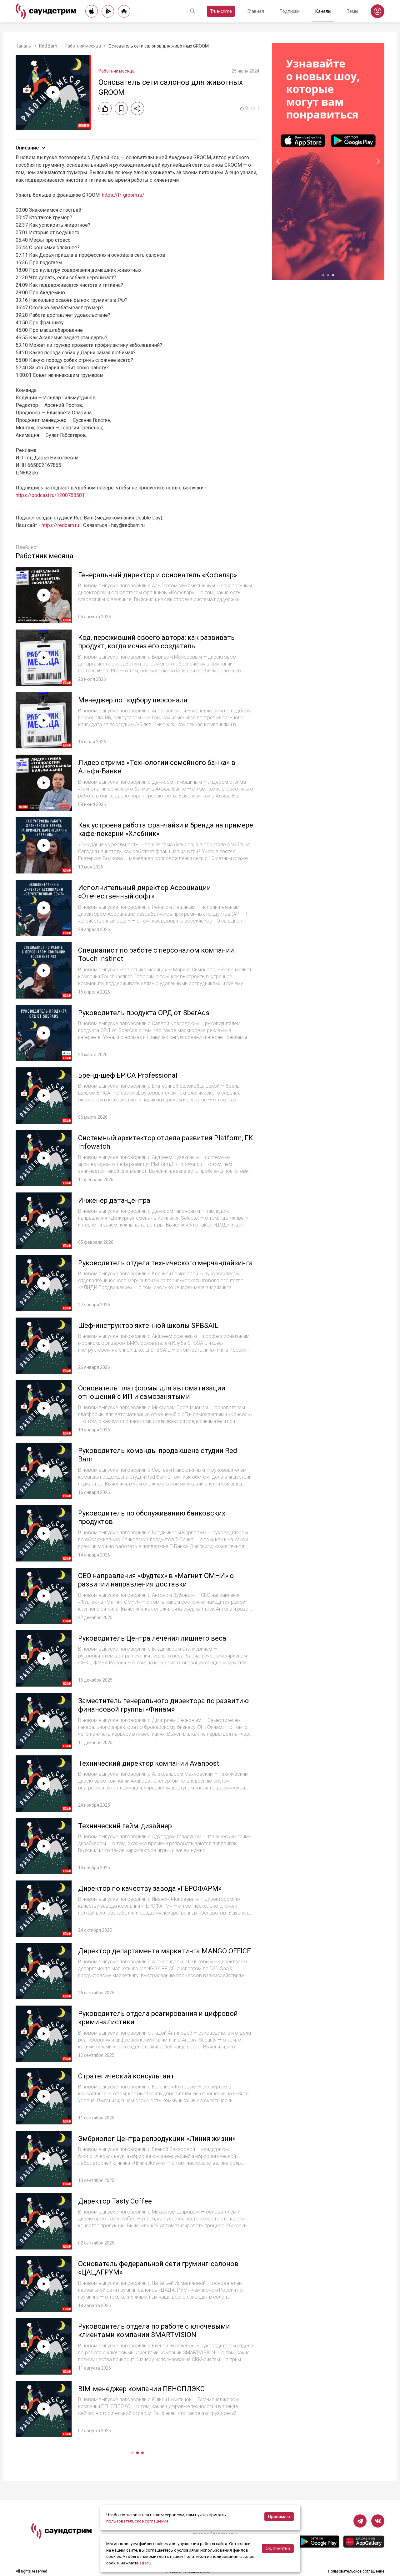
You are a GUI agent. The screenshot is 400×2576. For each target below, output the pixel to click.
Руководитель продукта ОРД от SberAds (144, 1013)
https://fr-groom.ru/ (123, 195)
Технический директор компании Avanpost (149, 1763)
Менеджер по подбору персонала (133, 700)
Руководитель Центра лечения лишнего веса (152, 1638)
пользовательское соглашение (137, 2521)
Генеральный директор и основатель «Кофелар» (157, 575)
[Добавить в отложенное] (121, 109)
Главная (256, 11)
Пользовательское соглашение (356, 2571)
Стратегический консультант (126, 2076)
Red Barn (48, 46)
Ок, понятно (278, 2548)
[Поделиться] (137, 109)
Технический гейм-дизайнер (125, 1826)
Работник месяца (83, 46)
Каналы (323, 11)
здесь (145, 2563)
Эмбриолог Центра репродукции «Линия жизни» (157, 2139)
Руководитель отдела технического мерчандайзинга (165, 1263)
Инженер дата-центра (114, 1200)
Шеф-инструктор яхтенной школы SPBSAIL (148, 1326)
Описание (27, 148)
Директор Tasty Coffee (115, 2201)
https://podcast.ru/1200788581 (50, 495)
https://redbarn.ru (60, 525)
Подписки (290, 11)
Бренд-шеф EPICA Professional (128, 1075)
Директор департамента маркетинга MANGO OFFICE (165, 1951)
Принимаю (279, 2517)
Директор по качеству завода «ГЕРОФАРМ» (150, 1888)
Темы (352, 11)
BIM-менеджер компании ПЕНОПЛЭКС (141, 2389)
